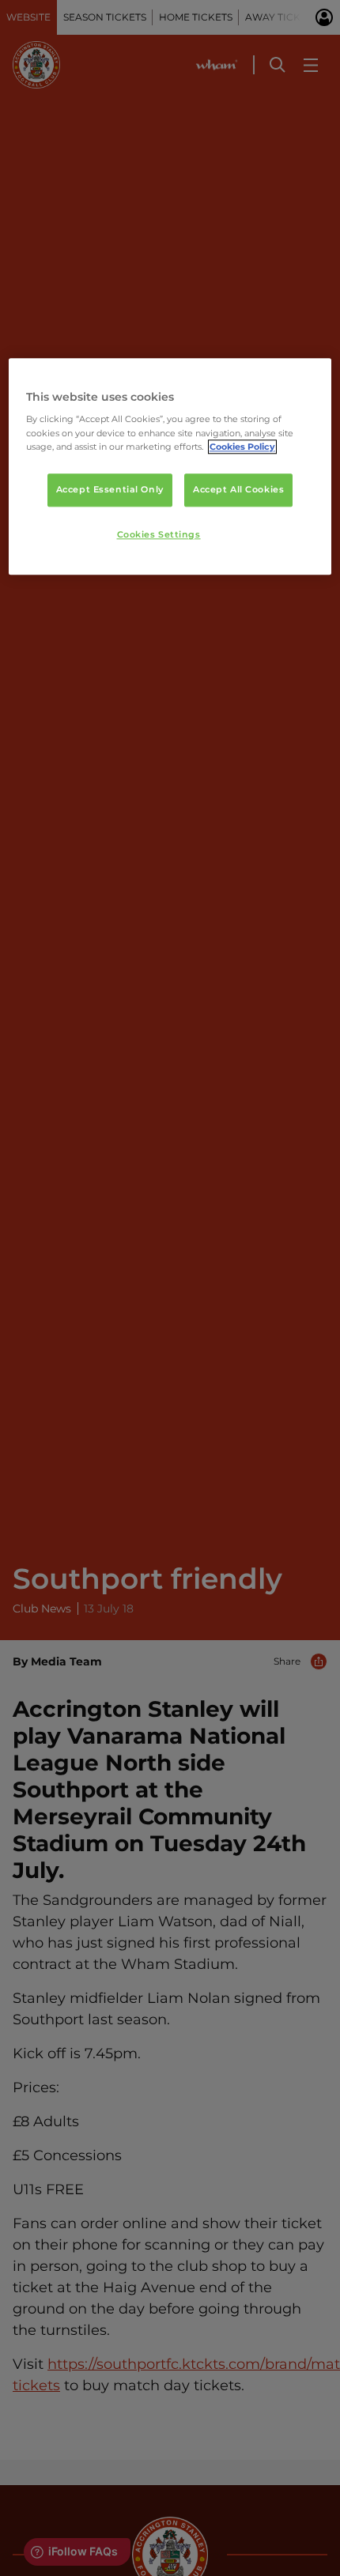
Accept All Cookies (238, 489)
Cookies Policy (242, 447)
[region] (170, 467)
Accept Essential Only (110, 489)
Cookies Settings (159, 534)
